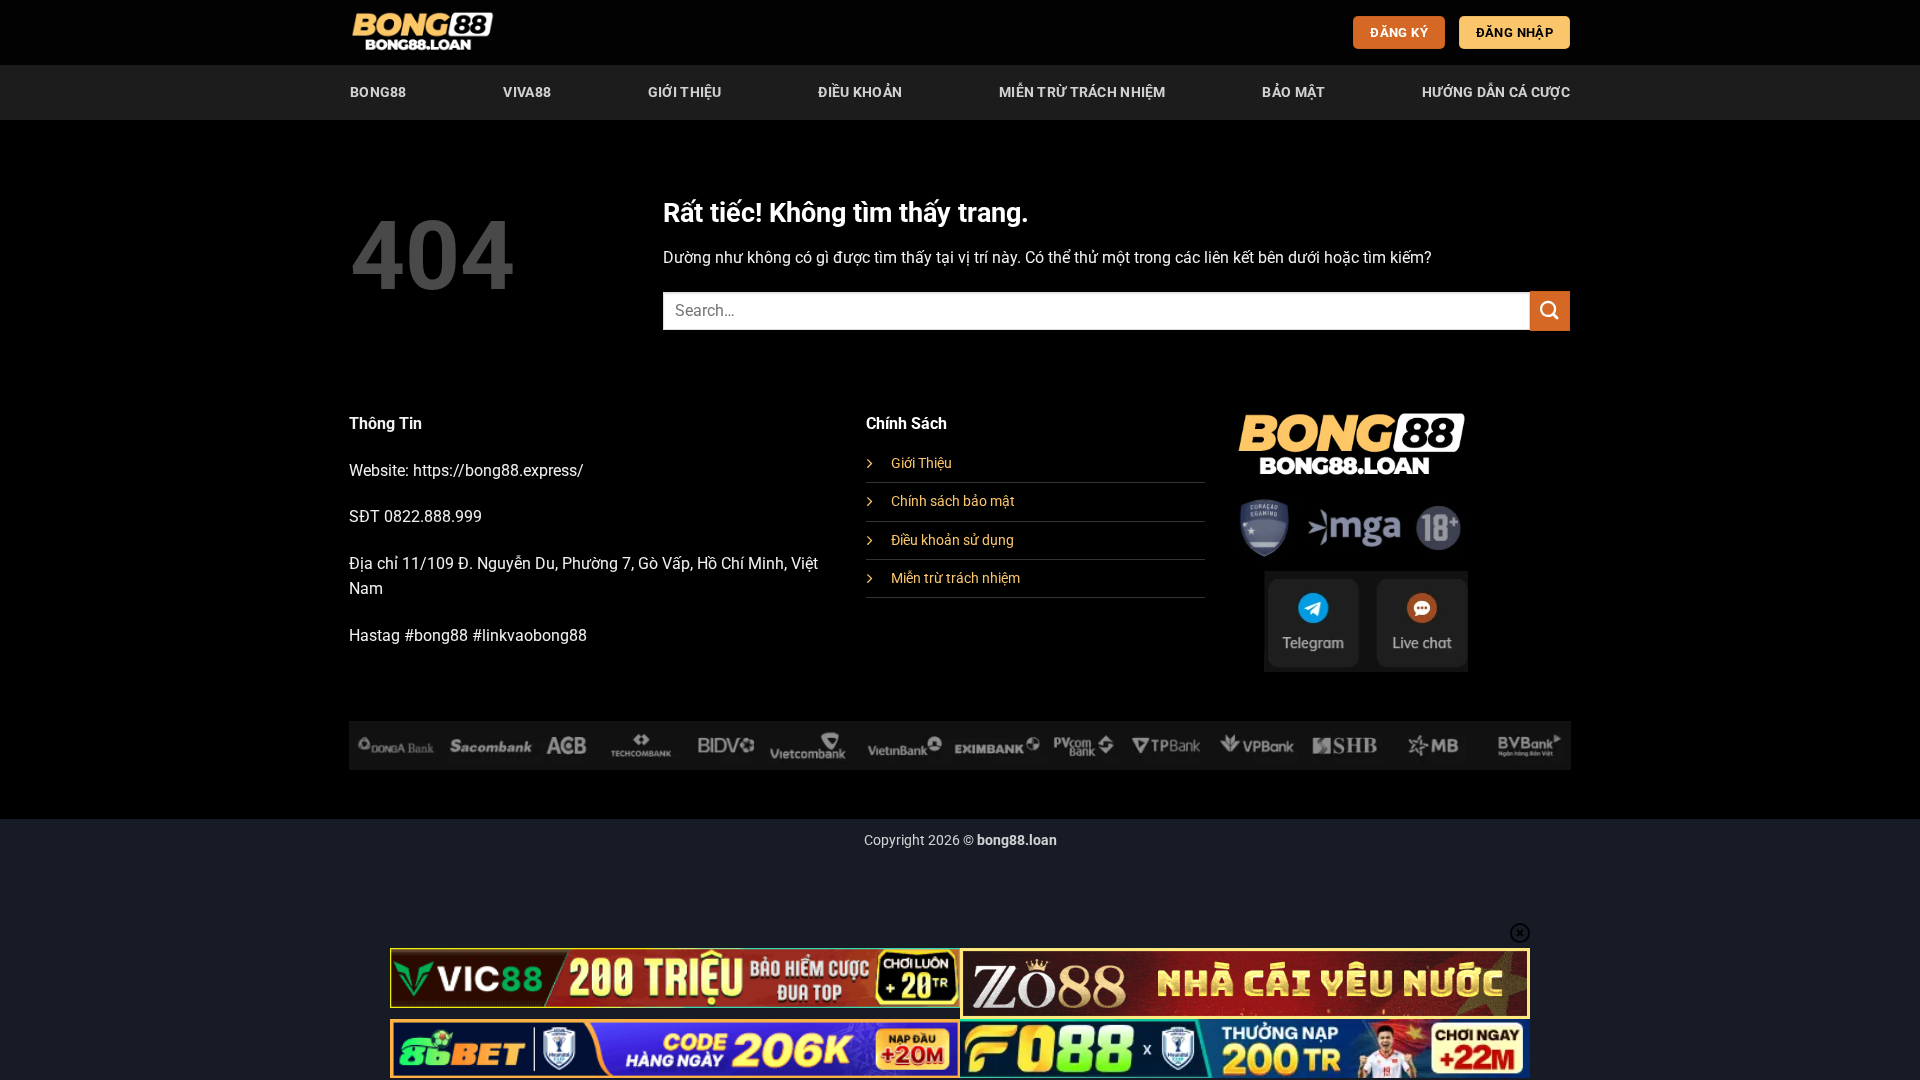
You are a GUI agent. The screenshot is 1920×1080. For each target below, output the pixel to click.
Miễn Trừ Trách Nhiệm (1082, 92)
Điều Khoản (860, 92)
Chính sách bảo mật (953, 501)
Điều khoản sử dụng (952, 540)
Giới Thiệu (685, 92)
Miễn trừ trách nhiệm (955, 578)
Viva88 (527, 92)
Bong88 (378, 92)
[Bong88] (422, 32)
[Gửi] (1550, 310)
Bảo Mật (1293, 92)
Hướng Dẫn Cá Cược (1496, 92)
